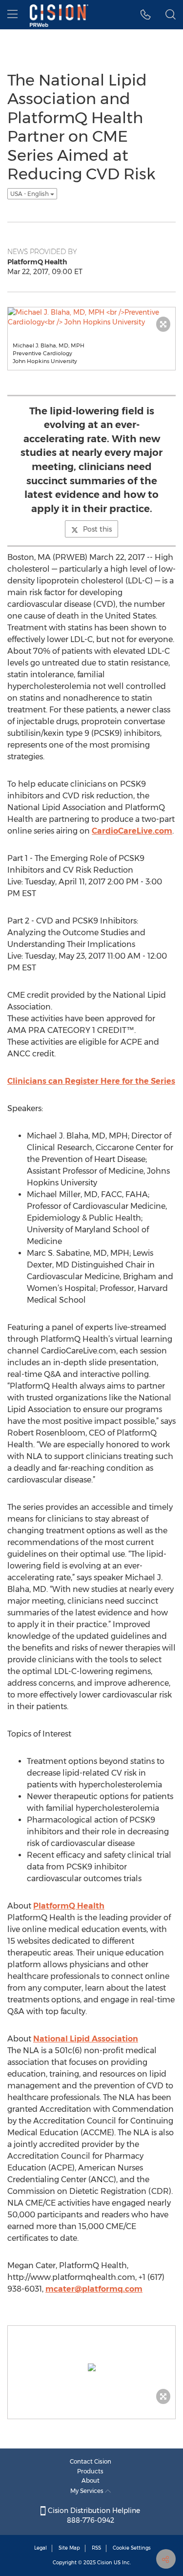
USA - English (30, 194)
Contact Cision (91, 2461)
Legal (41, 2548)
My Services (88, 2491)
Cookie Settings (132, 2548)
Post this (97, 529)
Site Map (69, 2548)
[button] (146, 15)
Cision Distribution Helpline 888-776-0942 (93, 2515)
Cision (105, 2563)
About (91, 2480)
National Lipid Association (86, 2039)
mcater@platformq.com (94, 2289)
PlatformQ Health (69, 1906)
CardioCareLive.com (132, 831)
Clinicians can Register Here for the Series (91, 1081)
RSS (96, 2548)
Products (90, 2471)
